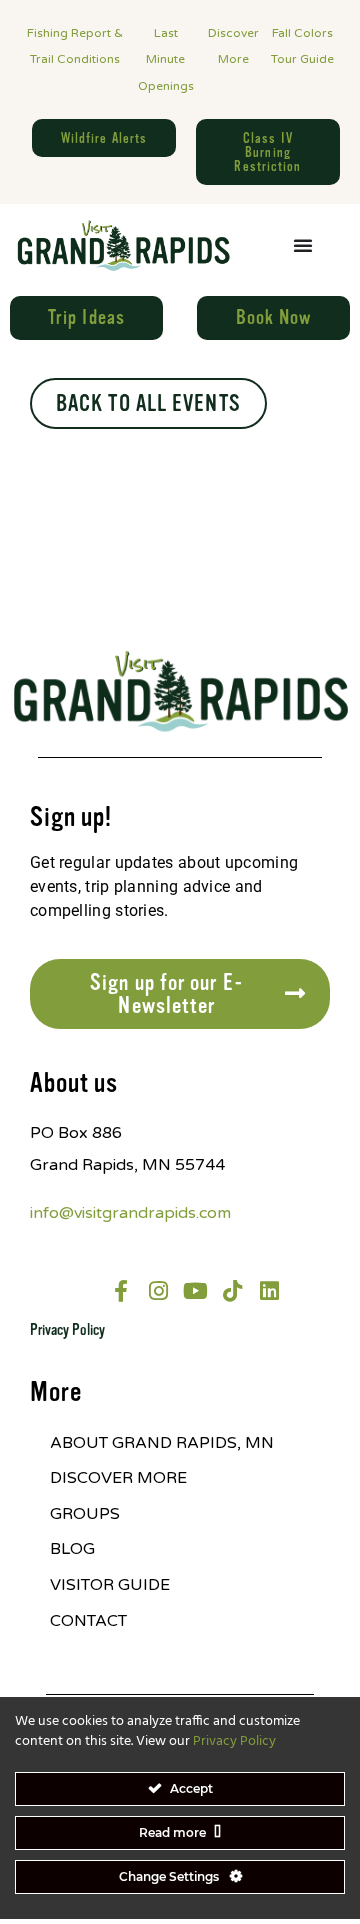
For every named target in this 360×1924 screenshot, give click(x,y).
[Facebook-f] (121, 1291)
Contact (88, 1621)
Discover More (233, 46)
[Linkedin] (269, 1291)
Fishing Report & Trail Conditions (75, 46)
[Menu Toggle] (303, 245)
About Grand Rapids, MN (162, 1443)
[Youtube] (195, 1291)
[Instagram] (158, 1291)
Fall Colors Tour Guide (302, 46)
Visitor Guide (110, 1585)
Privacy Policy (67, 1330)
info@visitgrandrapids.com (130, 1213)
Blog (72, 1549)
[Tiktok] (232, 1291)
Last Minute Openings (166, 59)
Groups (85, 1514)
